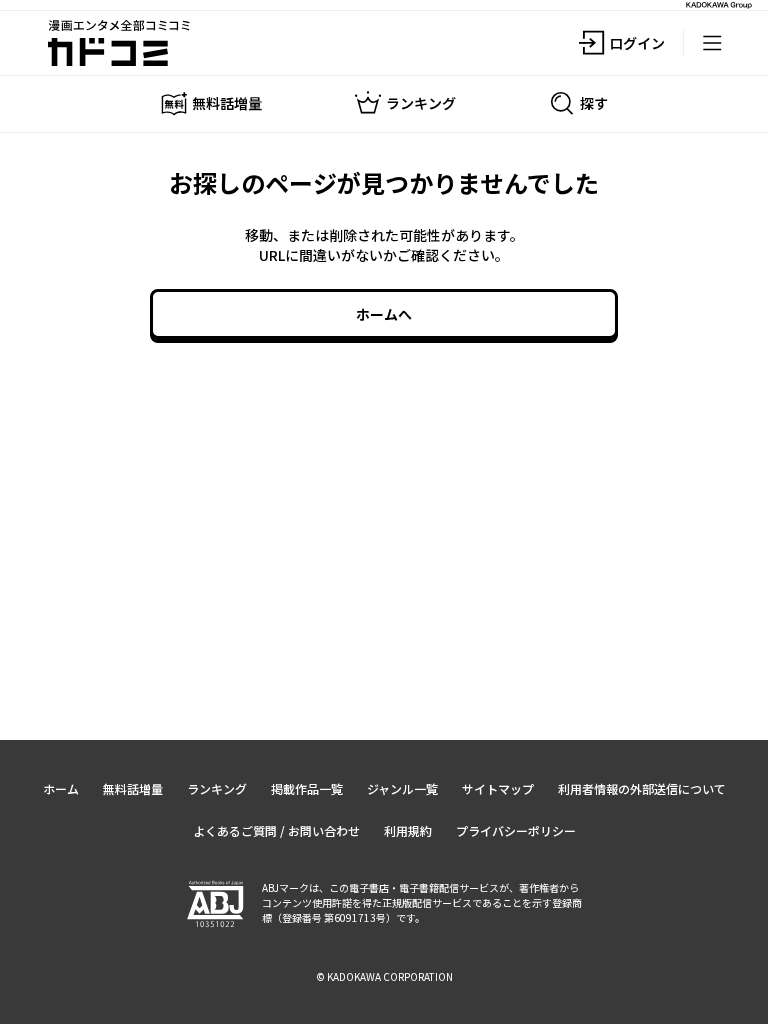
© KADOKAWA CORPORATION (384, 976)
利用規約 (408, 830)
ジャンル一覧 (402, 788)
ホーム (61, 788)
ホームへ (384, 314)
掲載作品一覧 (307, 788)
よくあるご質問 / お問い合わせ (276, 830)
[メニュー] (712, 43)
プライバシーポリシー (516, 830)
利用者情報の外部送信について (642, 788)
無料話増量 (133, 788)
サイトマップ (498, 788)
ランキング (217, 788)
